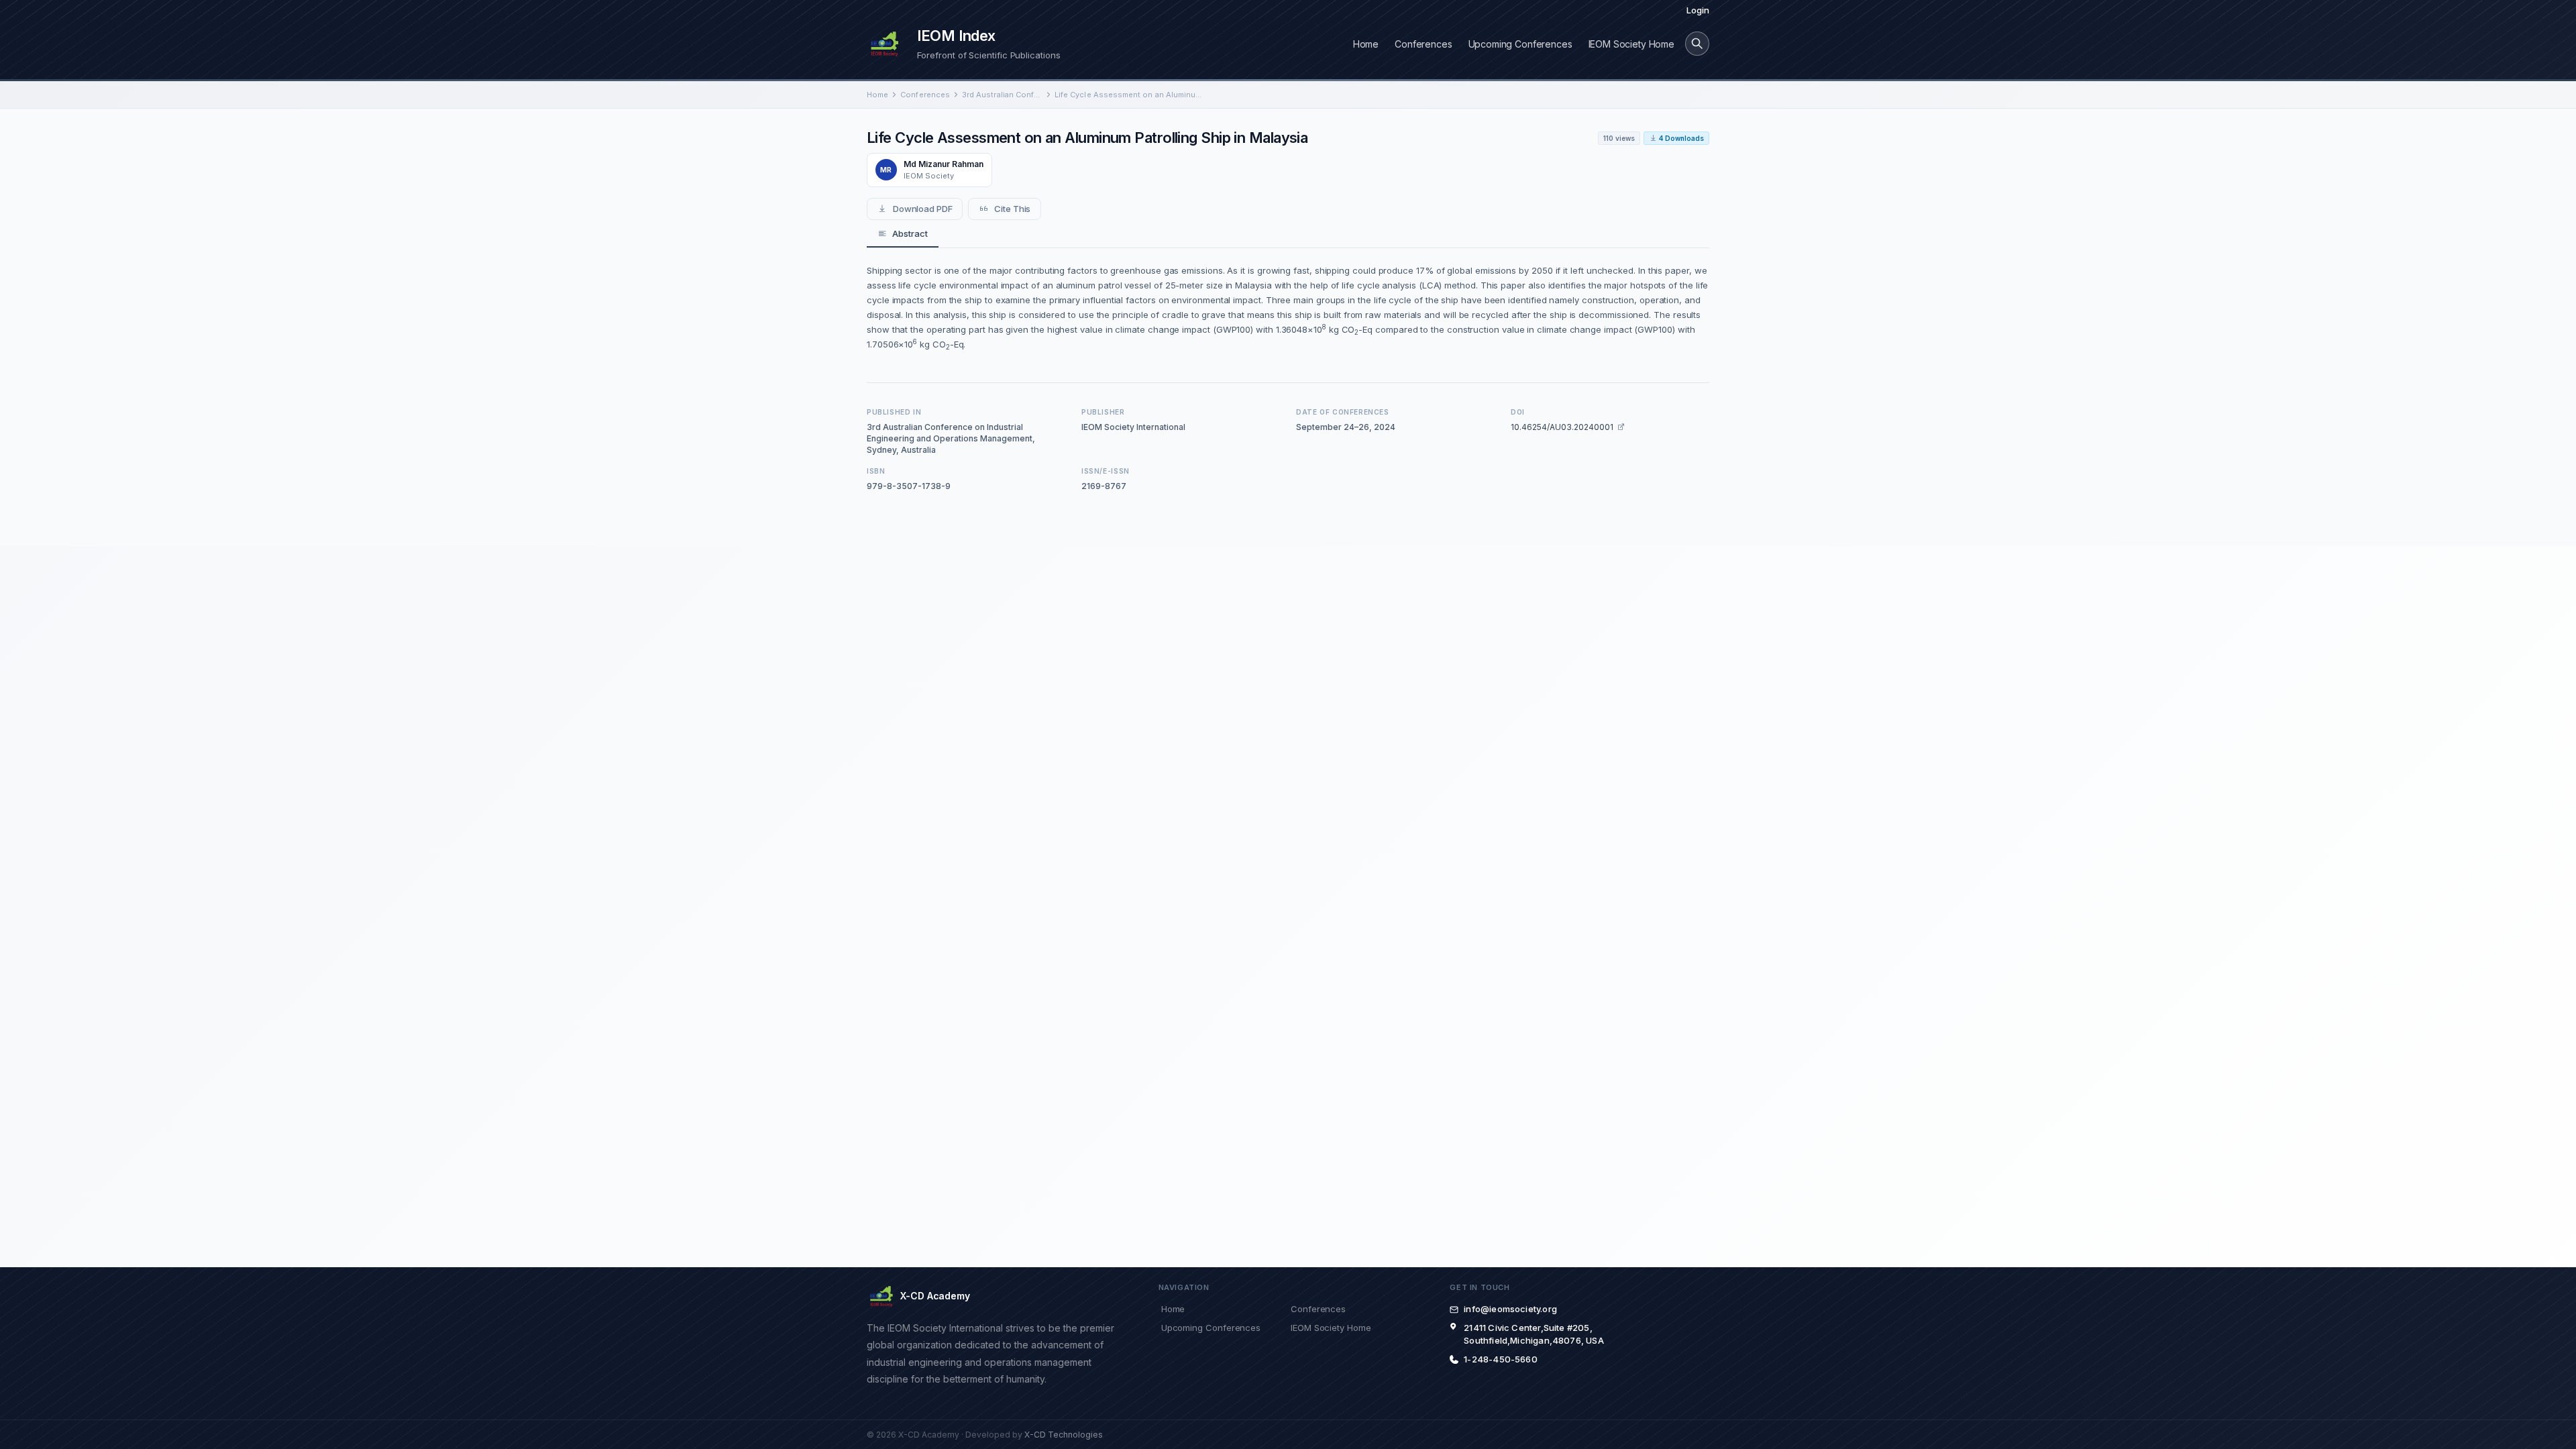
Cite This (1012, 209)
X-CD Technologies (1064, 1435)
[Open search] (1697, 44)
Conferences (1423, 44)
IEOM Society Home (1631, 44)
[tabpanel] (1288, 307)
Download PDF (923, 209)
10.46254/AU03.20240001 (1562, 427)
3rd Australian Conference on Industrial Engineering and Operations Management (1002, 95)
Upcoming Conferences (1520, 44)
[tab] (903, 234)
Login (1698, 10)
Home (1366, 44)
